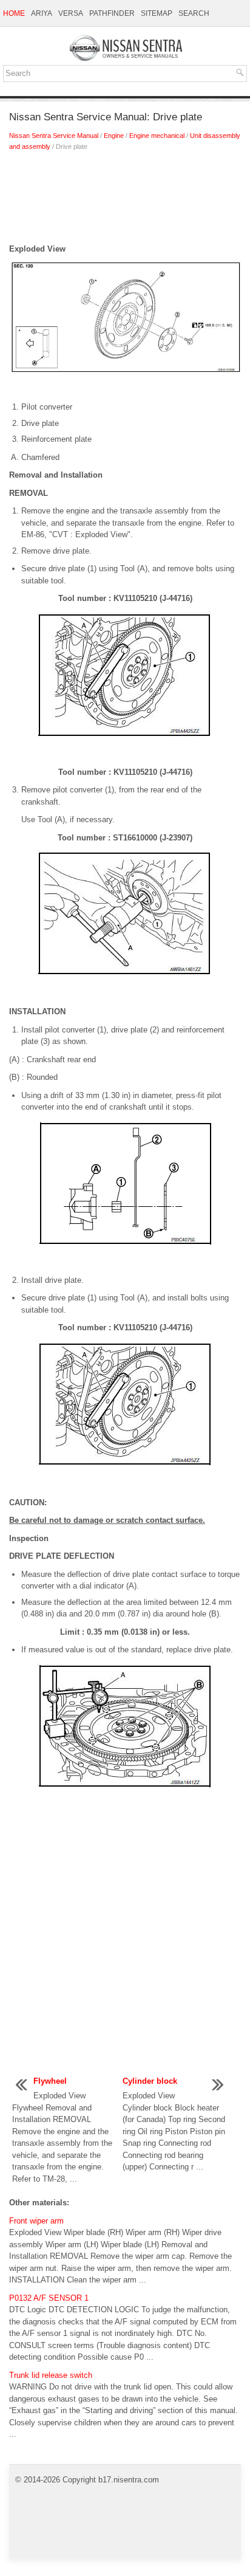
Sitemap (157, 13)
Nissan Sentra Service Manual (54, 136)
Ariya (42, 13)
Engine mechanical (157, 136)
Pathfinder (112, 13)
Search (194, 13)
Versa (71, 13)
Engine (114, 136)
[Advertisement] (125, 201)
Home (14, 13)
